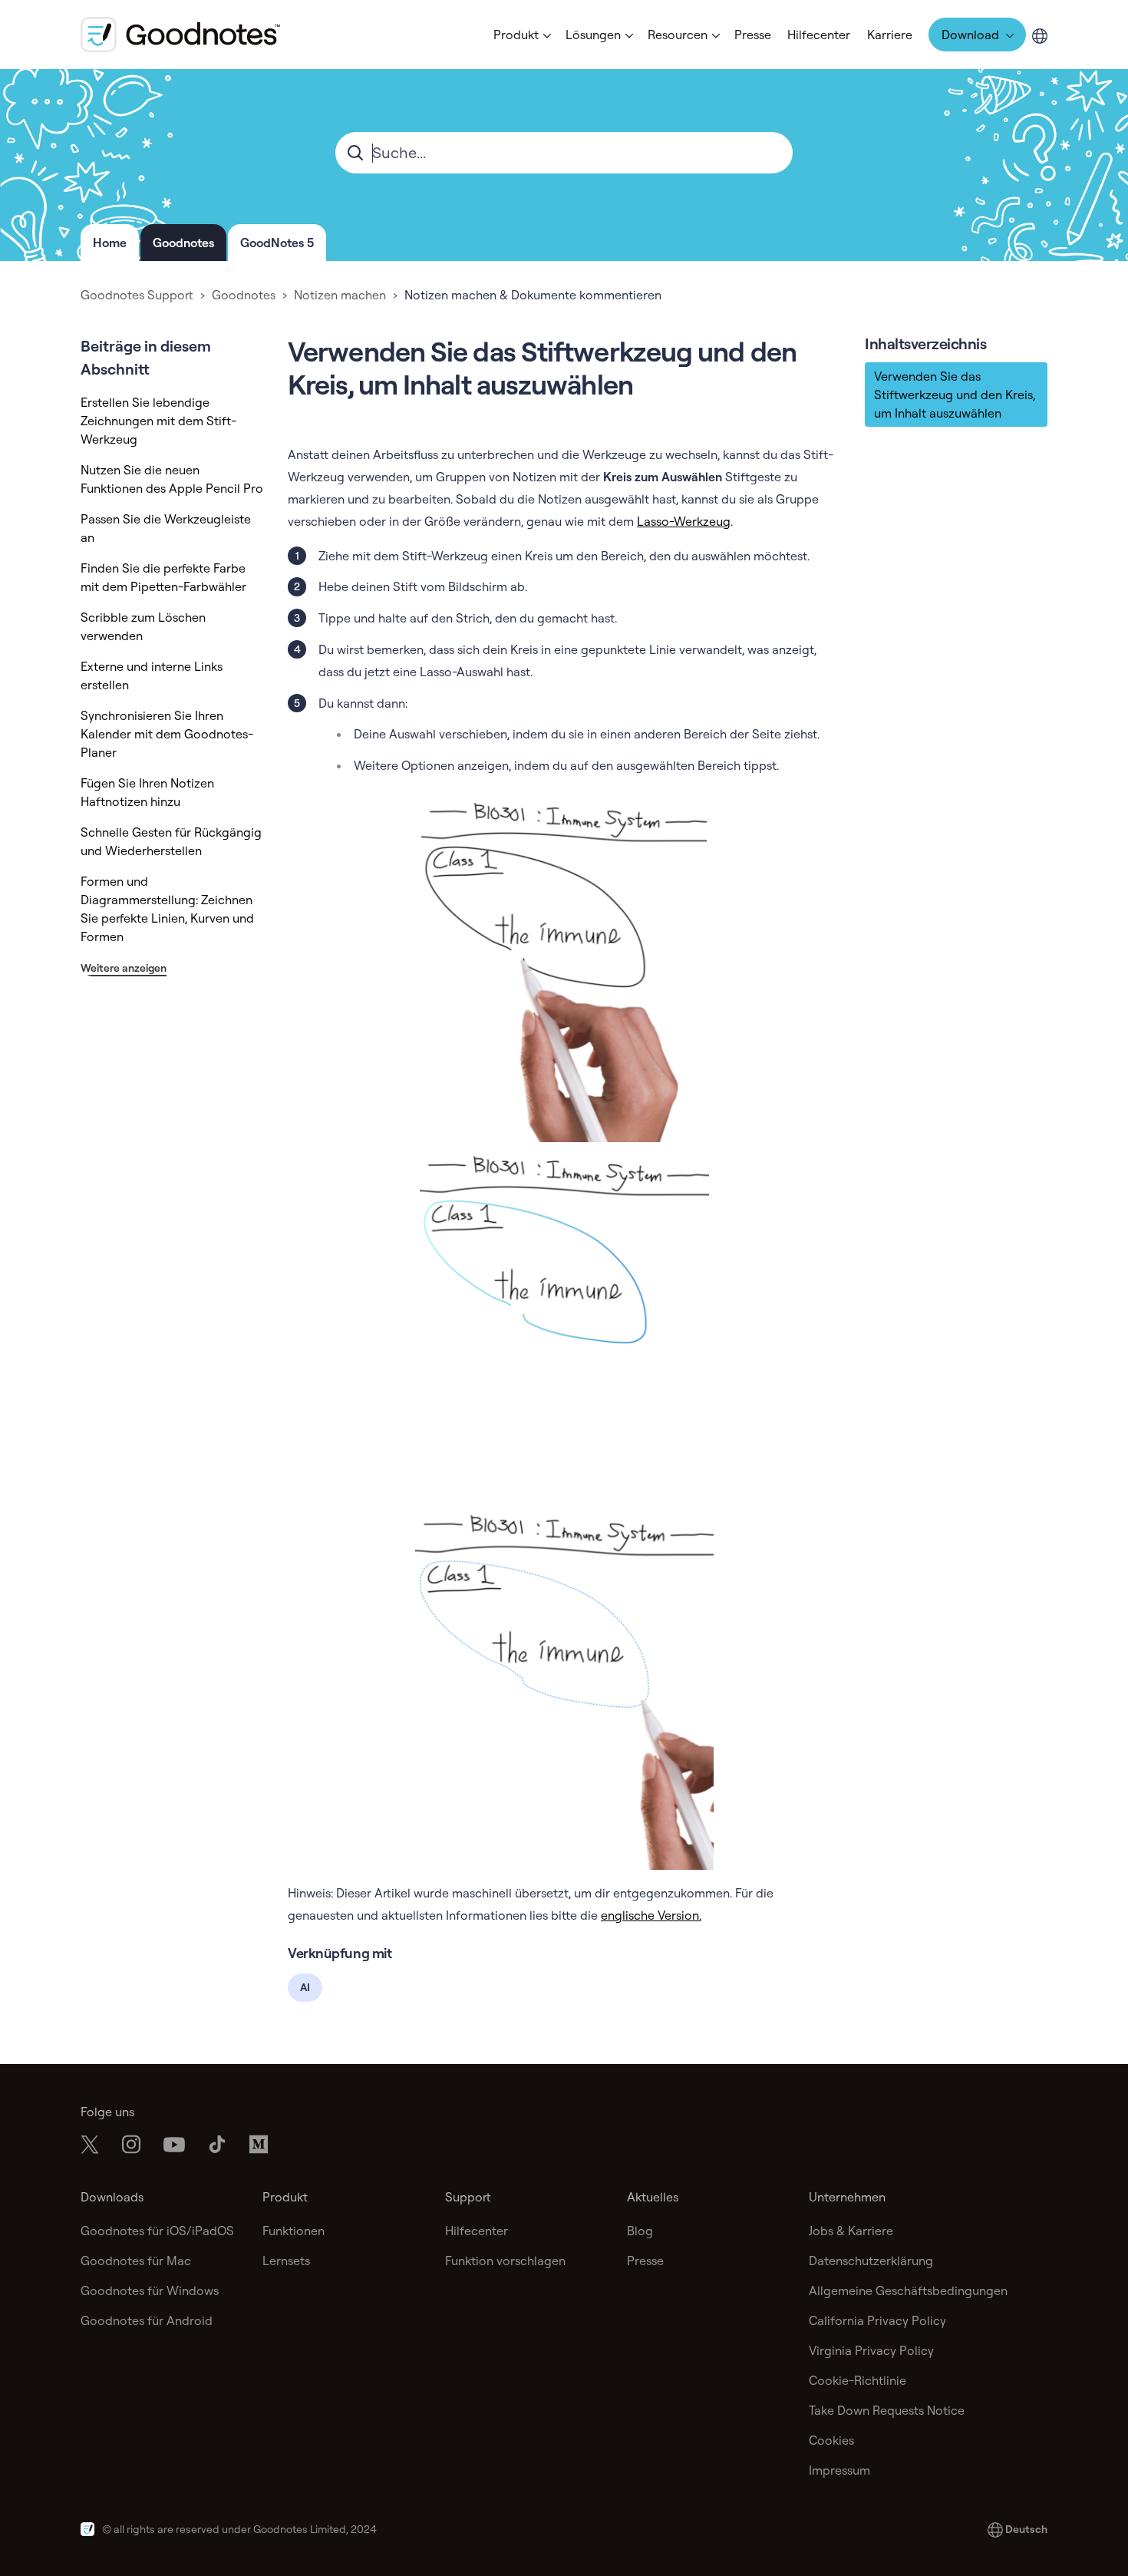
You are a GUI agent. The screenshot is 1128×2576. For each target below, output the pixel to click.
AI (305, 1987)
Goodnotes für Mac (136, 2261)
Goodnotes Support (137, 295)
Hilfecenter (819, 35)
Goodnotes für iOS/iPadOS (157, 2231)
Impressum (839, 2470)
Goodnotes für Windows (150, 2290)
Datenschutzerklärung (871, 2261)
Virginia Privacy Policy (871, 2350)
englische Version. (651, 1915)
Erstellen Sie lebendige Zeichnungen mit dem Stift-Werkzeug (158, 421)
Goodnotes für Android (147, 2320)
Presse (753, 35)
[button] (521, 35)
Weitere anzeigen (124, 968)
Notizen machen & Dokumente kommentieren (533, 295)
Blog (640, 2231)
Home (110, 243)
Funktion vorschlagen (505, 2261)
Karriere (890, 35)
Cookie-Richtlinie (858, 2380)
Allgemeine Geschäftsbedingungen (908, 2290)
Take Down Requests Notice (887, 2410)
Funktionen (294, 2231)
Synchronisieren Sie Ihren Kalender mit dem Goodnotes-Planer (167, 734)
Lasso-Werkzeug (684, 521)
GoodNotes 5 (277, 243)
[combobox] (564, 153)
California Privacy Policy (877, 2320)
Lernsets (286, 2261)
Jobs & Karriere (851, 2231)
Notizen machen (340, 295)
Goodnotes (183, 243)
